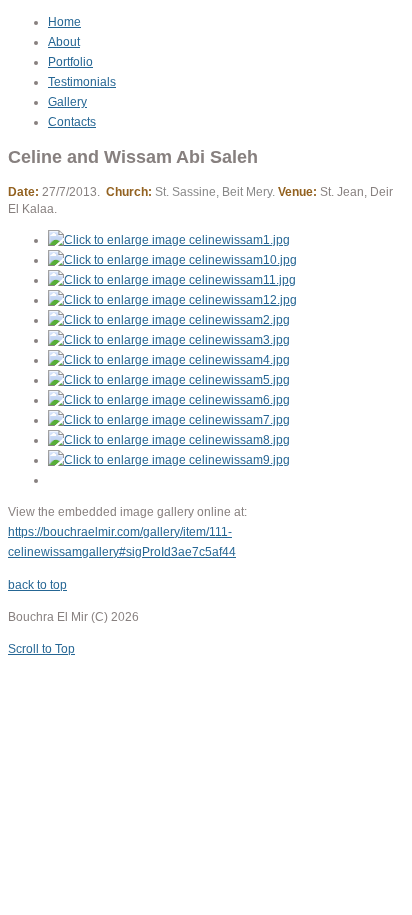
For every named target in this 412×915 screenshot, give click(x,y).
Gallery (67, 102)
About (64, 42)
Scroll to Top (41, 649)
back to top (37, 585)
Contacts (72, 122)
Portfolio (70, 62)
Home (64, 22)
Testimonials (82, 82)
